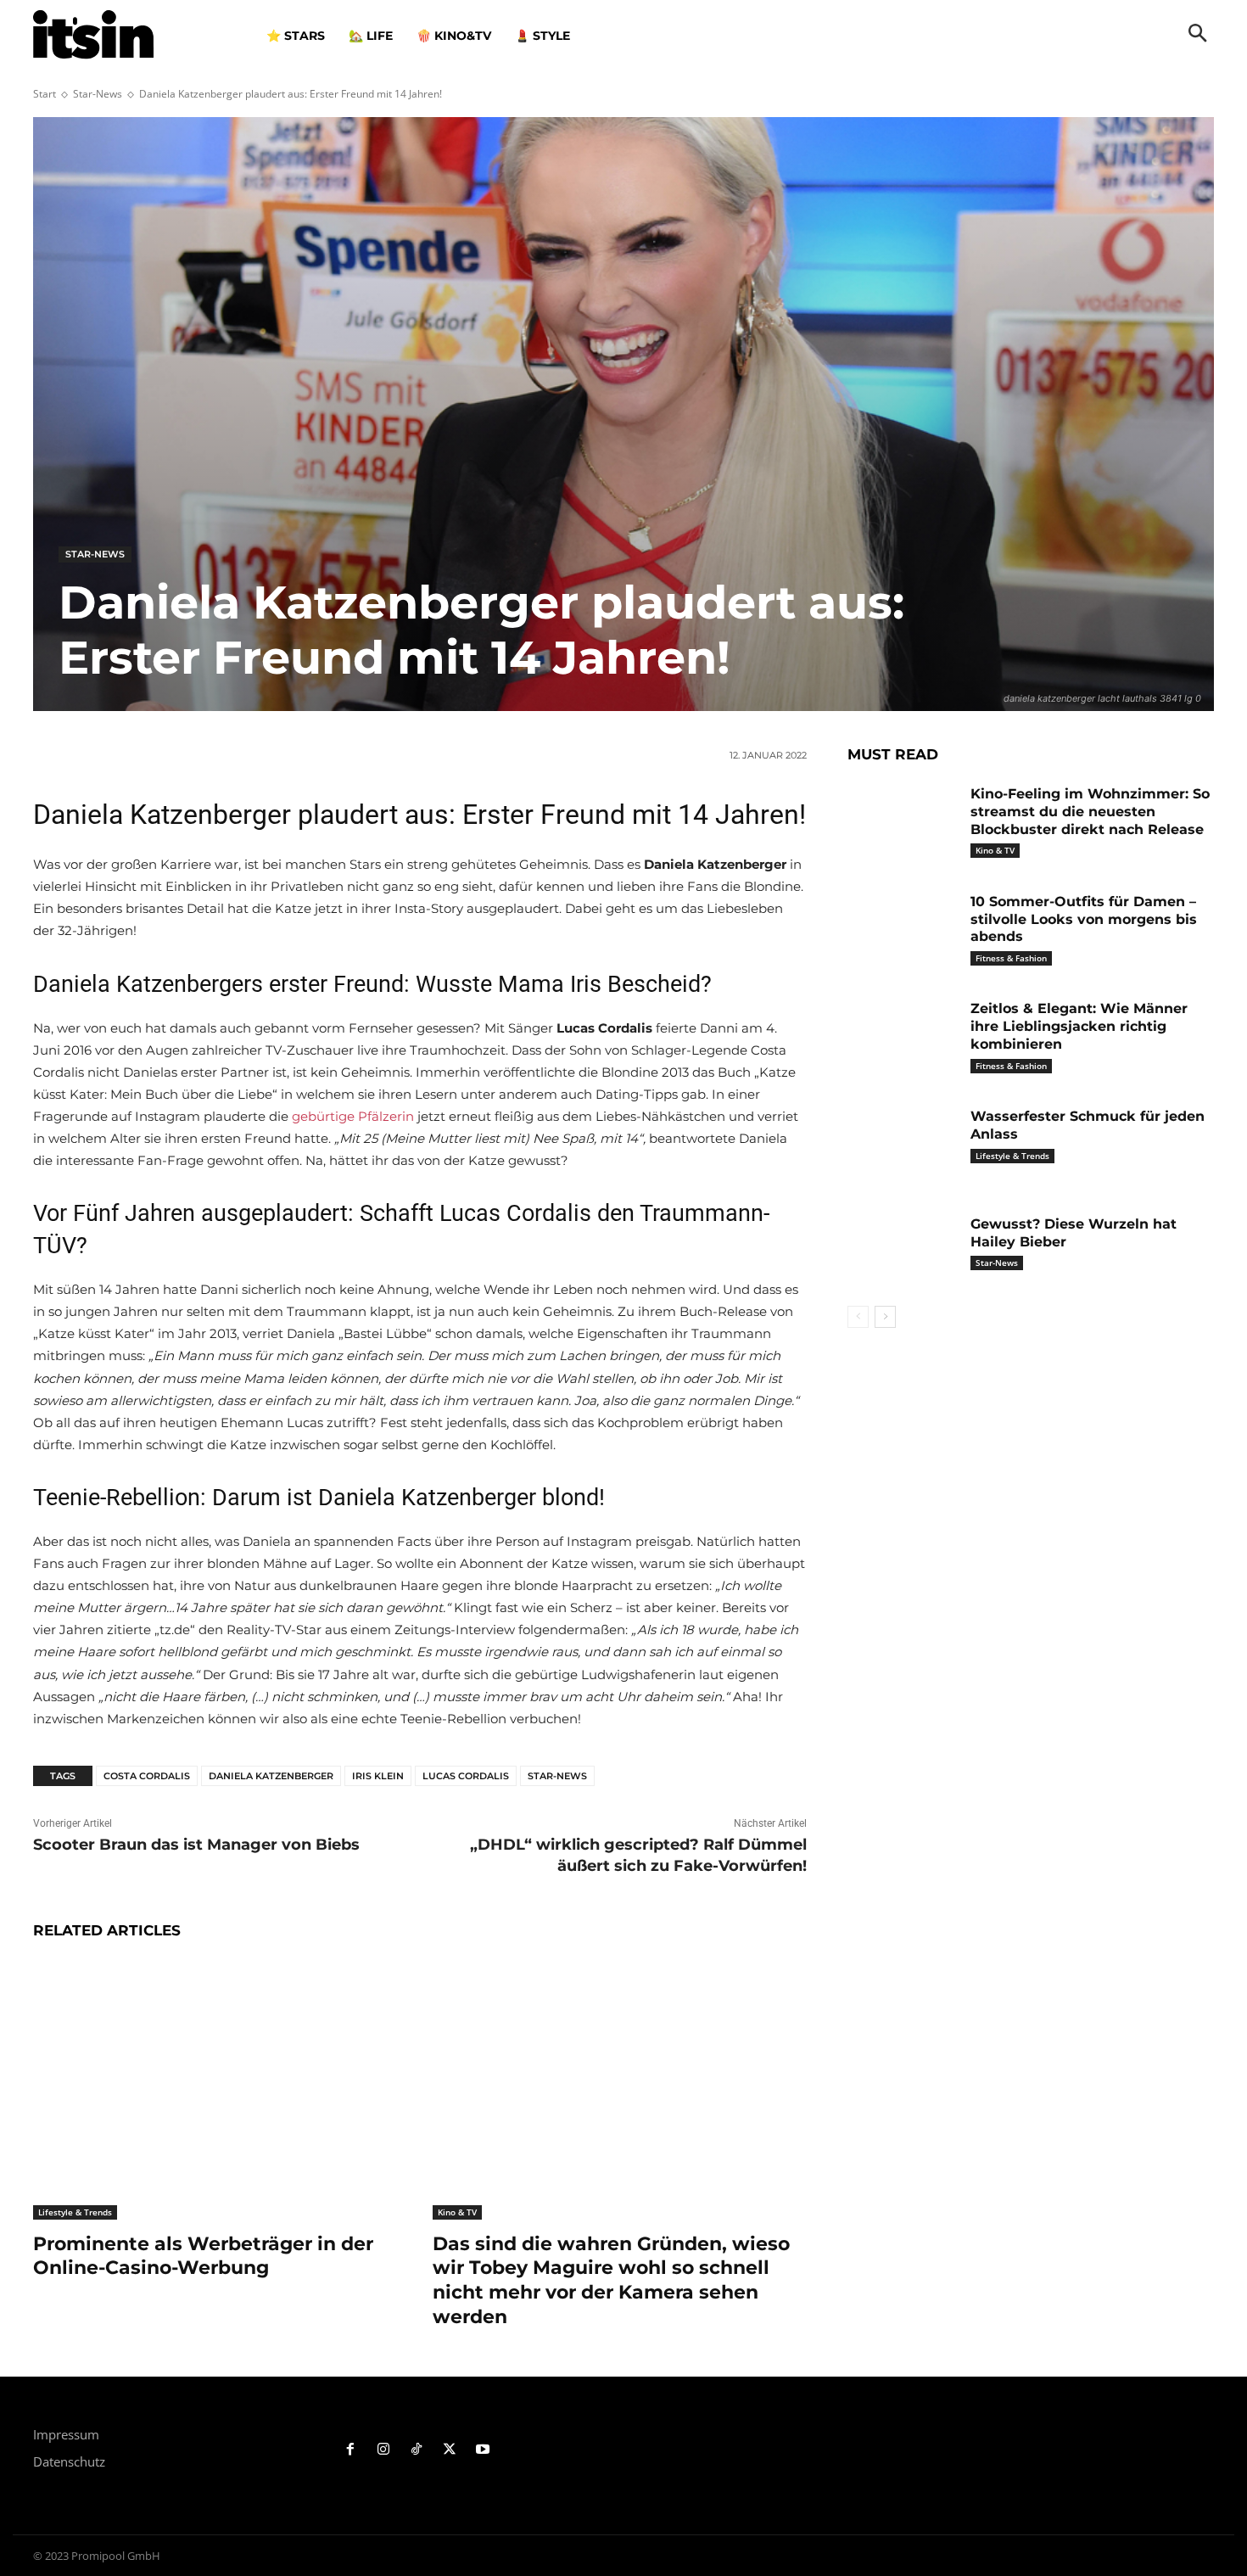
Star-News (98, 94)
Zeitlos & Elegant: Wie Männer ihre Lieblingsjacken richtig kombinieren (1079, 1026)
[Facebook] (351, 2450)
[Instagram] (384, 2450)
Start (45, 94)
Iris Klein (378, 1776)
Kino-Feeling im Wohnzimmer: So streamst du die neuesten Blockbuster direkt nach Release (1090, 812)
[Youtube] (482, 2450)
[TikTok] (417, 2450)
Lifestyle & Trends (75, 2212)
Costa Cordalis (147, 1776)
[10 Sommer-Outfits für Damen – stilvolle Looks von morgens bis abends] (903, 928)
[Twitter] (449, 2450)
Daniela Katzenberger (271, 1776)
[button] (1198, 35)
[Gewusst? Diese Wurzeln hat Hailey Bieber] (903, 1250)
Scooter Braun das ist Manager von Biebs (196, 1845)
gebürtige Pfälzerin (353, 1116)
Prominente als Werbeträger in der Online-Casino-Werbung (203, 2256)
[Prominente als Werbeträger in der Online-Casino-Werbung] (220, 2089)
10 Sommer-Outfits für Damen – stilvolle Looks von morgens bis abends (1084, 919)
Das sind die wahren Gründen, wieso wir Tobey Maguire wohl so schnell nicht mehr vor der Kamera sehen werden (611, 2280)
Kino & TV (457, 2212)
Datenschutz (69, 2461)
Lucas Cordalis (466, 1776)
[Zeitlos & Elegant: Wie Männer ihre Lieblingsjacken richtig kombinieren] (903, 1035)
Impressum (66, 2434)
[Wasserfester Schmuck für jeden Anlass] (903, 1142)
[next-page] (885, 1317)
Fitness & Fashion (1011, 958)
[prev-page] (858, 1317)
